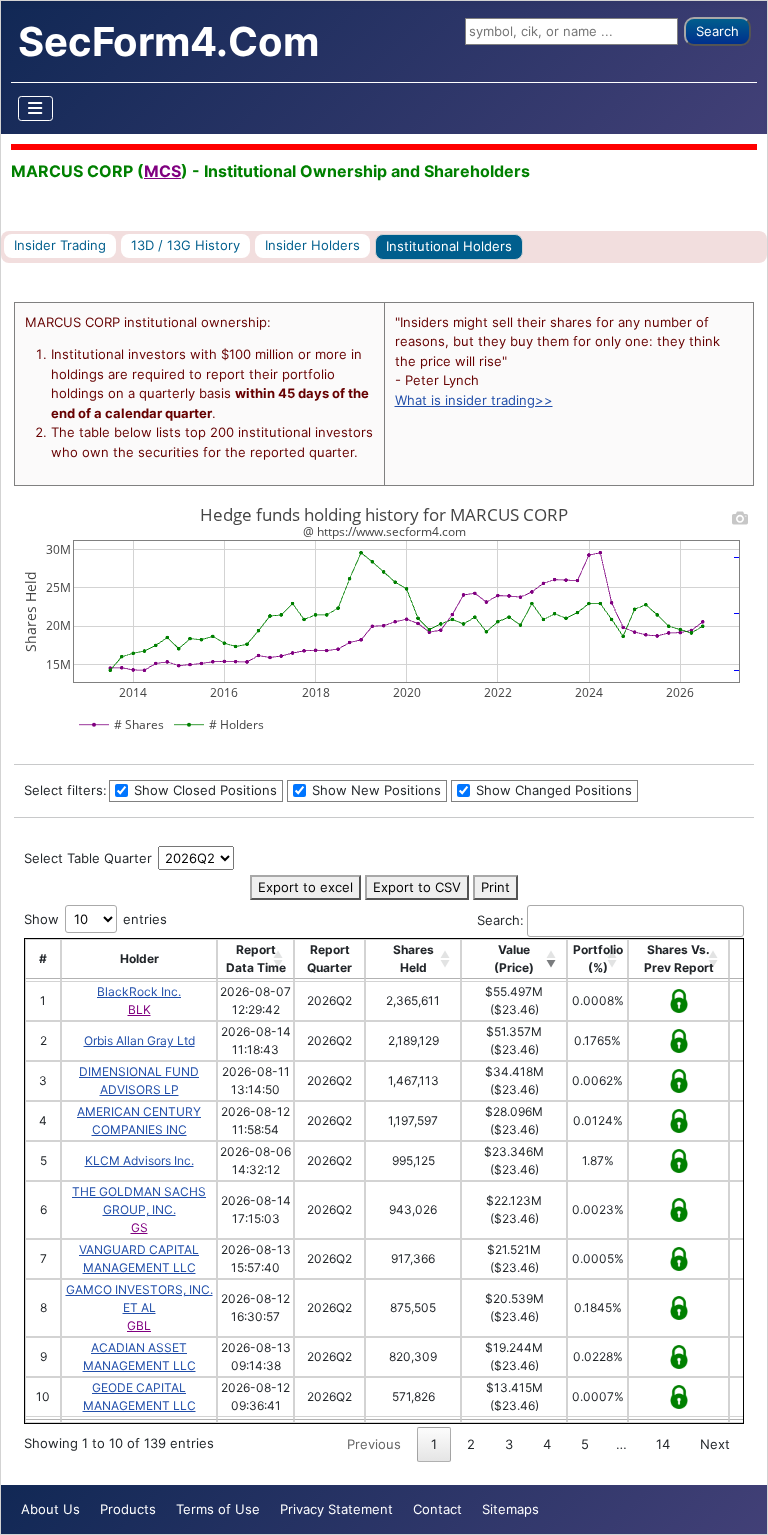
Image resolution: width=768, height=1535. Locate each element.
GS (139, 1227)
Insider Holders (312, 245)
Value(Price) (514, 958)
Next (715, 1444)
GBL (139, 1325)
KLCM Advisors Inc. (139, 1160)
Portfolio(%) (598, 958)
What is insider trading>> (474, 400)
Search (717, 31)
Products (128, 1509)
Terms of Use (218, 1509)
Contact (437, 1509)
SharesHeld (413, 958)
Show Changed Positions (552, 790)
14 (663, 1444)
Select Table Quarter (90, 858)
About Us (50, 1509)
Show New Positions (374, 790)
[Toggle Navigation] (36, 108)
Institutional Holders (449, 246)
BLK (139, 1009)
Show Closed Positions (203, 790)
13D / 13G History (185, 245)
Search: (500, 920)
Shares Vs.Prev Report (679, 958)
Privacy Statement (336, 1509)
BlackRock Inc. (139, 991)
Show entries (95, 919)
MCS (162, 171)
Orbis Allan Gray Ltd (139, 1040)
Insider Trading (60, 245)
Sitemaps (510, 1509)
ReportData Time (256, 958)
